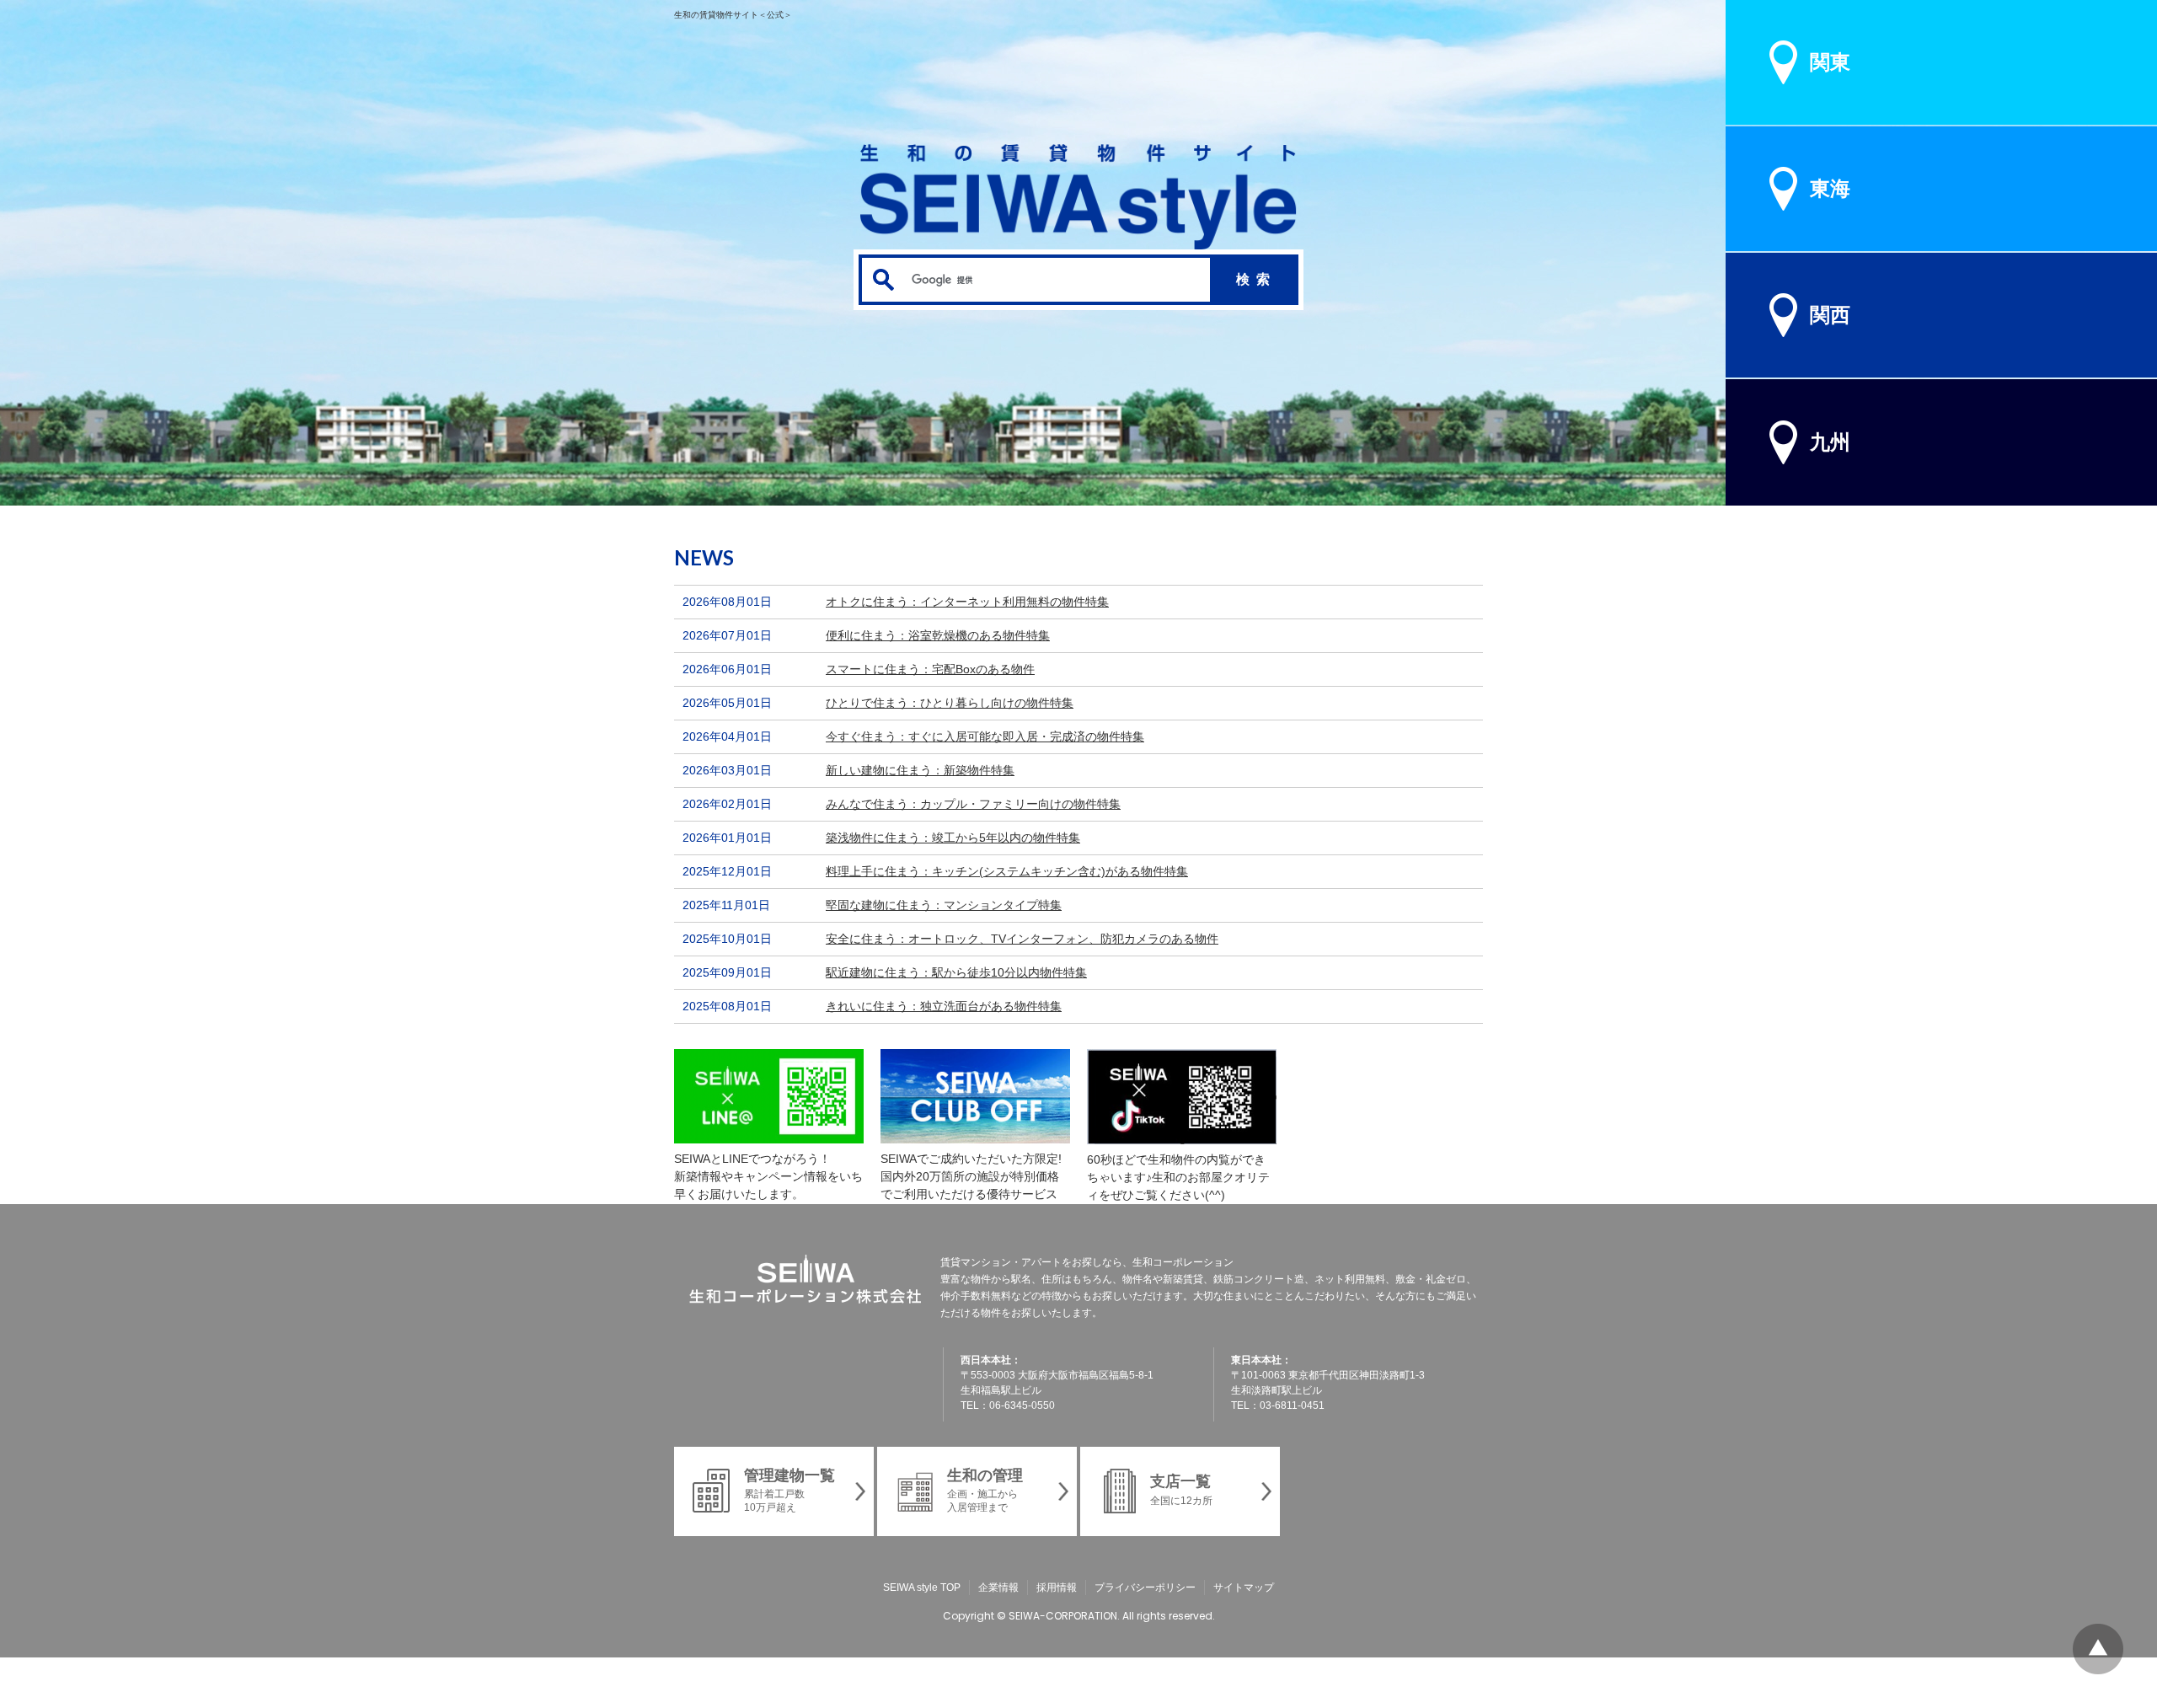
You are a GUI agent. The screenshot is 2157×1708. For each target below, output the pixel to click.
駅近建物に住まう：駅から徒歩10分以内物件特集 (956, 972)
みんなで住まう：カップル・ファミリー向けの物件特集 (973, 804)
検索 (1256, 279)
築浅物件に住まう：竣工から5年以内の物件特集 (953, 838)
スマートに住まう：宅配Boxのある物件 (930, 669)
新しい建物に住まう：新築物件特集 (920, 770)
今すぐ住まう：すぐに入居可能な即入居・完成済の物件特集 (985, 736)
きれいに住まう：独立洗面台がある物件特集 (944, 1006)
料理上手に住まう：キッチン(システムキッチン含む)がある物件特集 (1007, 871)
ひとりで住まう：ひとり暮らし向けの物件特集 (950, 703)
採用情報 (1057, 1588)
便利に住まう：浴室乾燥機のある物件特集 (938, 635)
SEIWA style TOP (922, 1588)
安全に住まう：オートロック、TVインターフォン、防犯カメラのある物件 (1022, 939)
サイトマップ (1244, 1588)
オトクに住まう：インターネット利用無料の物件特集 (967, 602)
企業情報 (998, 1588)
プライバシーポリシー (1145, 1588)
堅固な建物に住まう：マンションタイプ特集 (944, 905)
